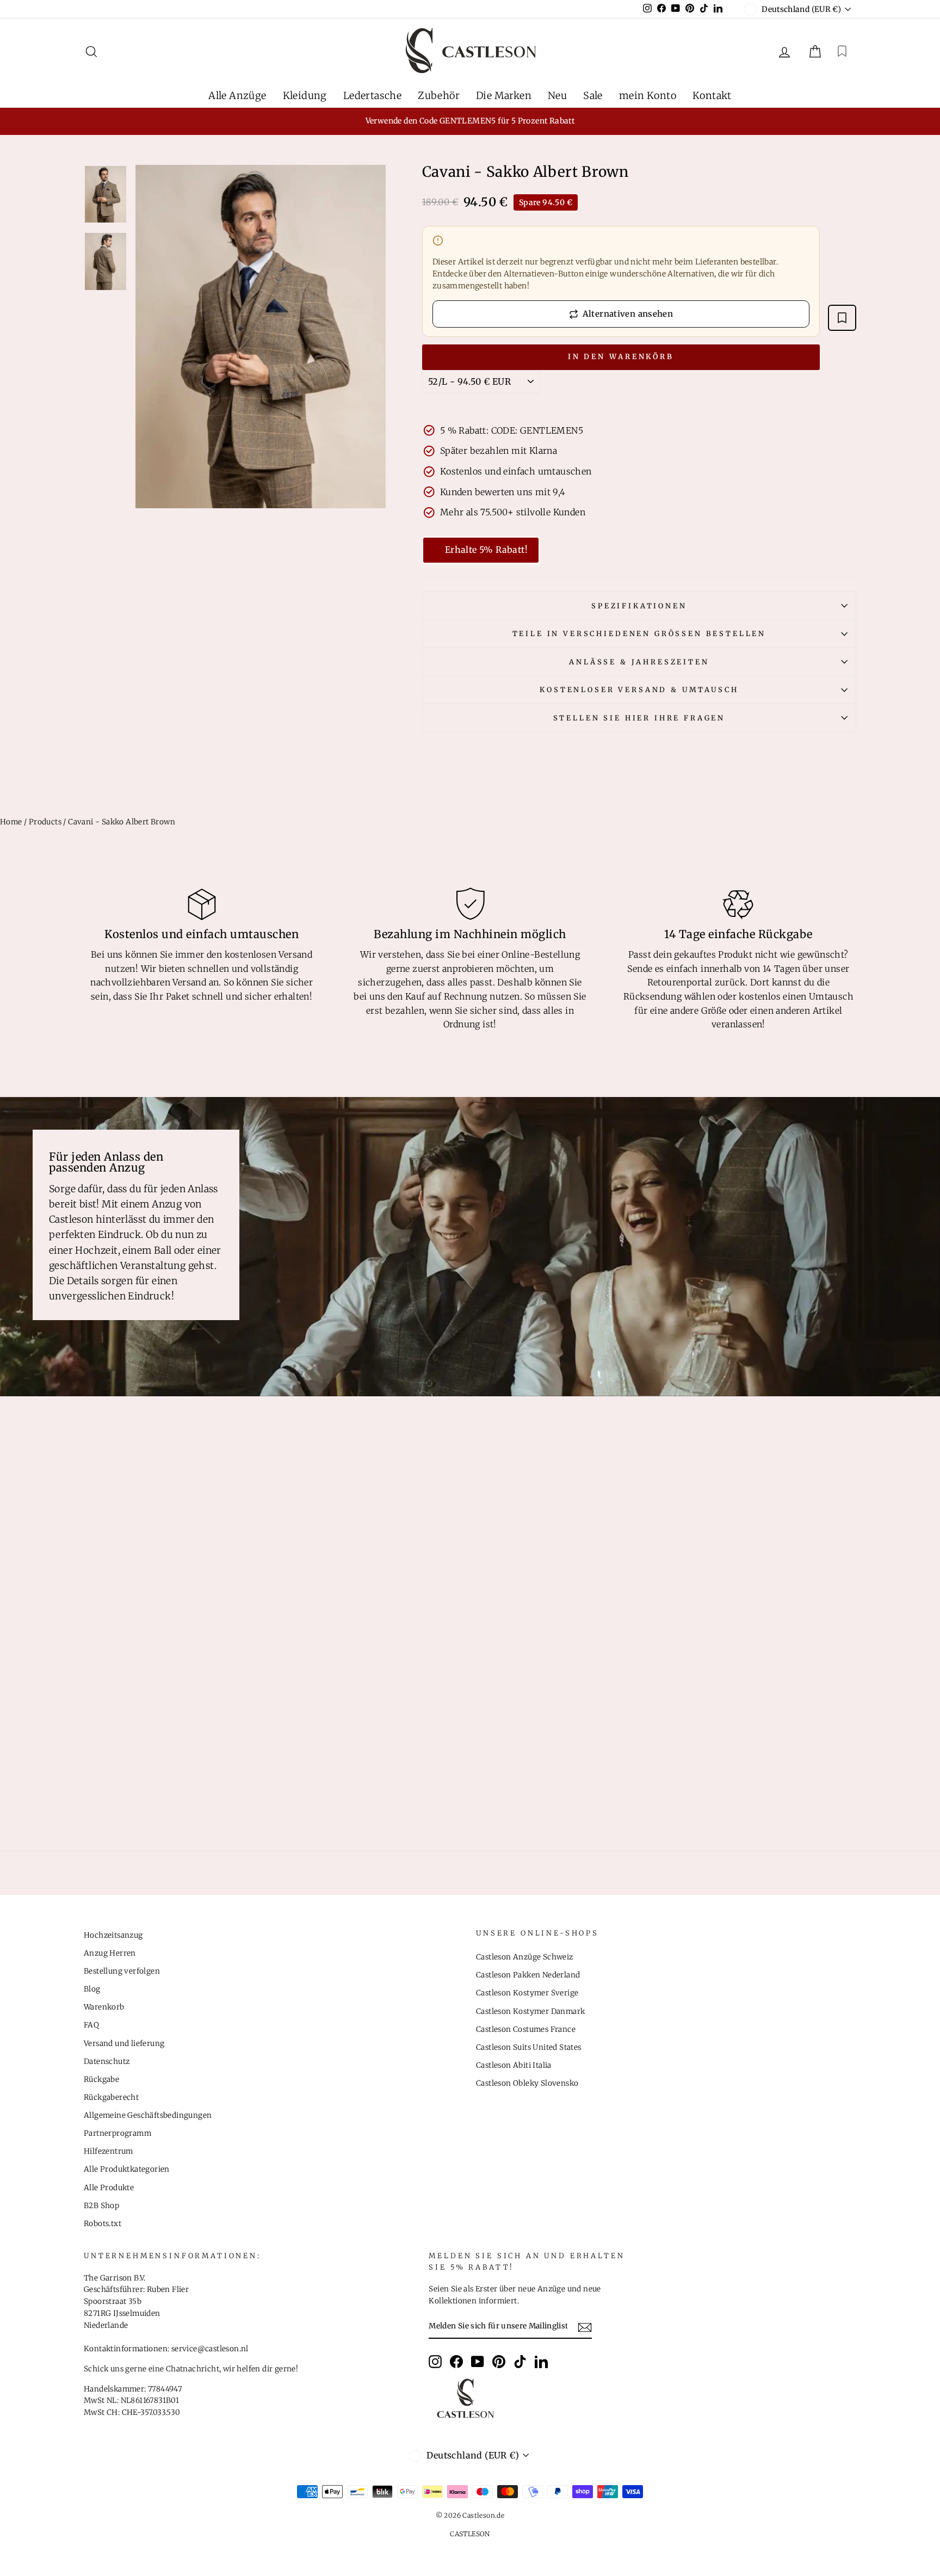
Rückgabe (101, 2079)
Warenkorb (104, 2007)
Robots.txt (103, 2224)
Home (11, 822)
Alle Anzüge (237, 95)
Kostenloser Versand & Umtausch (639, 689)
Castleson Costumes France (526, 2029)
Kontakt (712, 95)
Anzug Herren (110, 1953)
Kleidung (305, 95)
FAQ (91, 2025)
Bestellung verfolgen (122, 1971)
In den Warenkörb (621, 357)
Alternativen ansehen (628, 314)
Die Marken (504, 95)
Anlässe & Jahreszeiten (639, 662)
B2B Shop (101, 2206)
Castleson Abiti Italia (514, 2065)
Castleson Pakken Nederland (528, 1975)
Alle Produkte (109, 2188)
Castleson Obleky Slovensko (527, 2083)
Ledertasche (372, 95)
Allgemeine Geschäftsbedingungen (148, 2115)
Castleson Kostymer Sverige (527, 1993)
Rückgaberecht (111, 2097)
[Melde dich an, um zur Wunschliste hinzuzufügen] (842, 318)
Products (45, 822)
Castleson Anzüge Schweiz (525, 1957)
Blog (92, 1989)
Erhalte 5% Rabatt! (486, 550)
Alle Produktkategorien (127, 2169)
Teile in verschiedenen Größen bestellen (639, 633)
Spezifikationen (639, 606)
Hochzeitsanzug (113, 1935)
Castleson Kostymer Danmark (530, 2011)
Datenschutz (107, 2062)
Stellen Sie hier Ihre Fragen (639, 718)
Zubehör (439, 95)
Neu (557, 95)
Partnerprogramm (117, 2133)
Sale (593, 95)
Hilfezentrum (109, 2151)
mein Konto (648, 95)
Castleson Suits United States (529, 2047)
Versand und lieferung (124, 2044)
